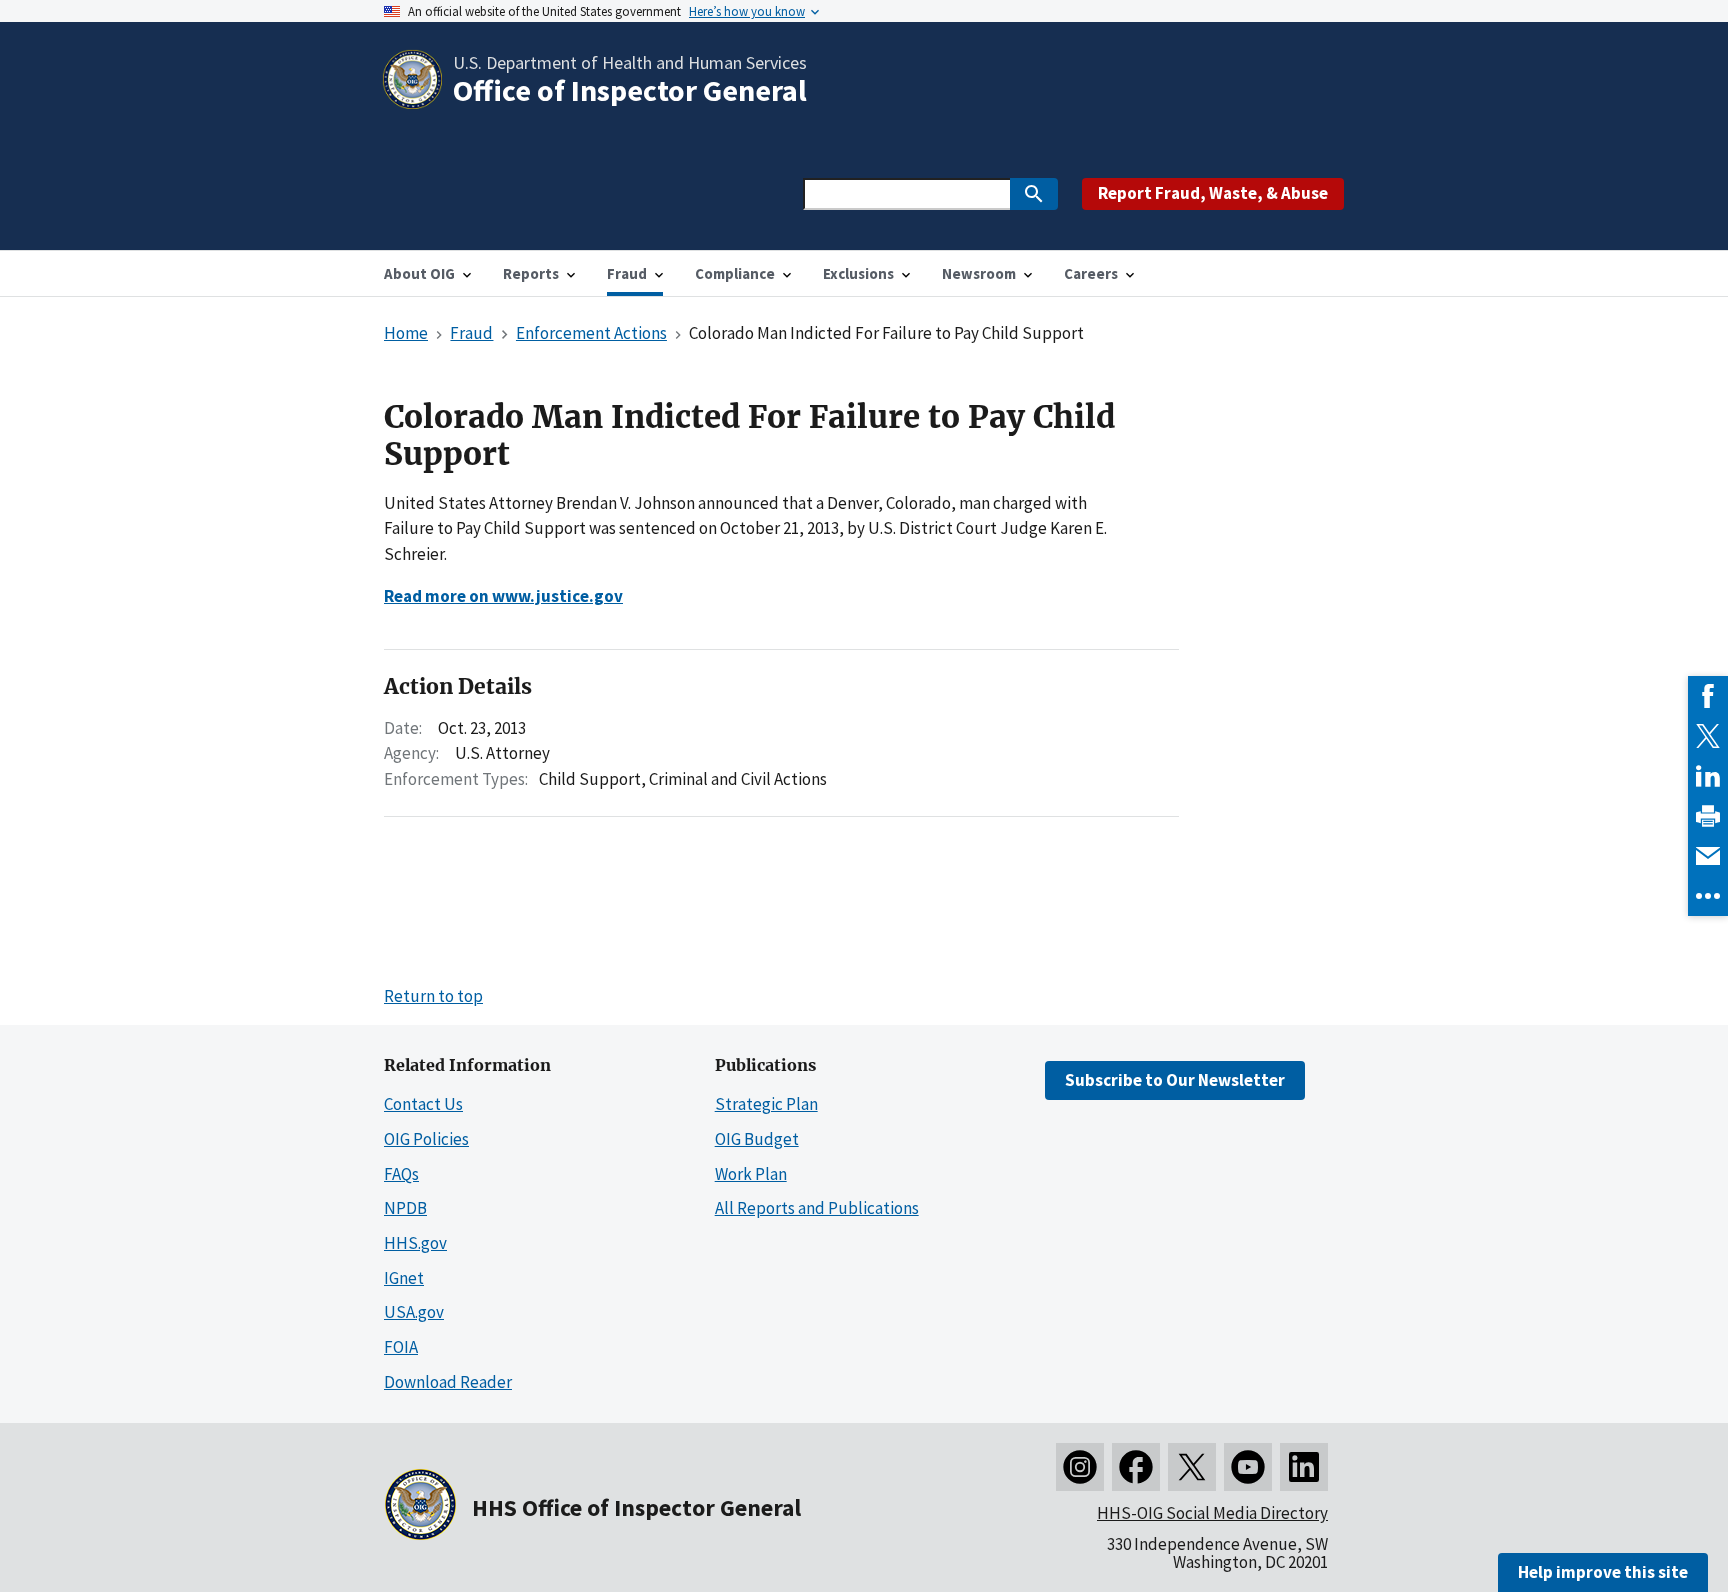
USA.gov (414, 1312)
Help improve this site (1603, 1572)
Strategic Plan (766, 1104)
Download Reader (448, 1382)
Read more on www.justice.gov (503, 596)
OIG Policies (426, 1139)
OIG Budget (757, 1139)
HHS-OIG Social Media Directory (1212, 1513)
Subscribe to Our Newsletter (1175, 1080)
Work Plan (751, 1174)
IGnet (404, 1278)
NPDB (405, 1208)
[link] (1708, 696)
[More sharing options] (1708, 896)
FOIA (401, 1347)
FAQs (401, 1174)
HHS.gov (415, 1243)
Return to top (433, 996)
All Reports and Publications (817, 1208)
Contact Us (423, 1104)
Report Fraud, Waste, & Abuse (1213, 193)
